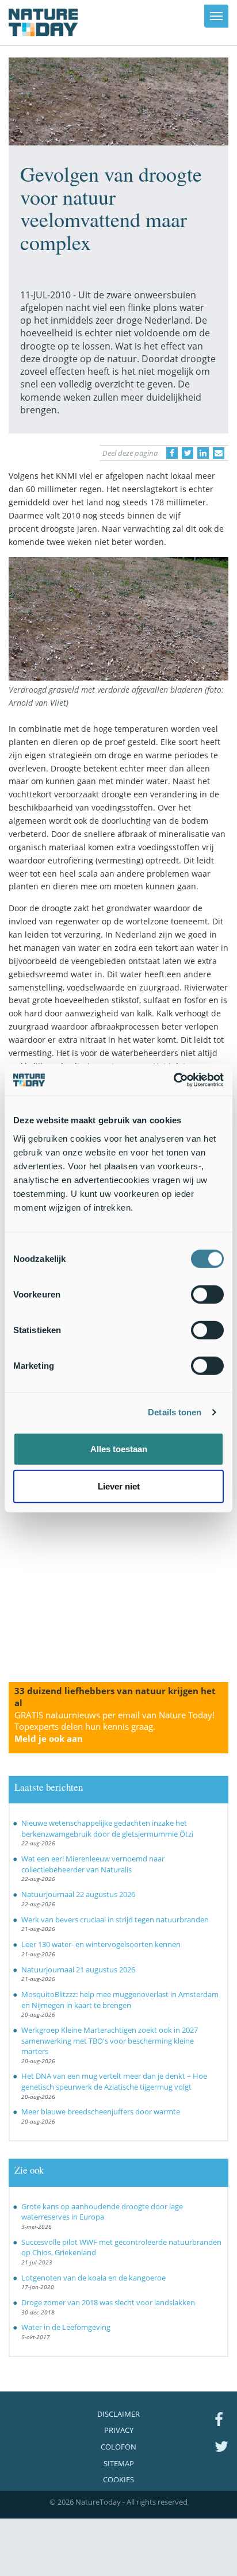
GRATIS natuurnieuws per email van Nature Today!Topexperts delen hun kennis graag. (114, 1727)
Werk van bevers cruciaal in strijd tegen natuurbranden (115, 1919)
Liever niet (119, 1486)
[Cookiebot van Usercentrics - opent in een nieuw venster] (173, 1080)
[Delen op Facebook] (172, 453)
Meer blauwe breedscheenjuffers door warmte (101, 2112)
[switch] (207, 1294)
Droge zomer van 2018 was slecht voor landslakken (108, 2302)
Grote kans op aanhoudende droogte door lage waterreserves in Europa (102, 2212)
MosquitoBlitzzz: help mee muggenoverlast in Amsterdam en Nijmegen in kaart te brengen (120, 2000)
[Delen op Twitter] (188, 453)
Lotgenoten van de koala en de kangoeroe (93, 2278)
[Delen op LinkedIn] (203, 453)
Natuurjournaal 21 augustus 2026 (78, 1970)
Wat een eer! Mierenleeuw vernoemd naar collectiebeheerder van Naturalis (93, 1864)
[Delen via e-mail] (219, 453)
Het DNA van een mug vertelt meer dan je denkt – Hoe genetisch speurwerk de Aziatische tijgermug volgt (114, 2081)
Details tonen (175, 1412)
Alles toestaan (119, 1448)
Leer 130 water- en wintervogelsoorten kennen (101, 1944)
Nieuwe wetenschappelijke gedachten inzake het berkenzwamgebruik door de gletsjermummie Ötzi (107, 1828)
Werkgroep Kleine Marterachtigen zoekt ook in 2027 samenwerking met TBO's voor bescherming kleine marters (110, 2041)
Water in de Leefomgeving (66, 2327)
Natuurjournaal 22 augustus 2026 (78, 1894)
